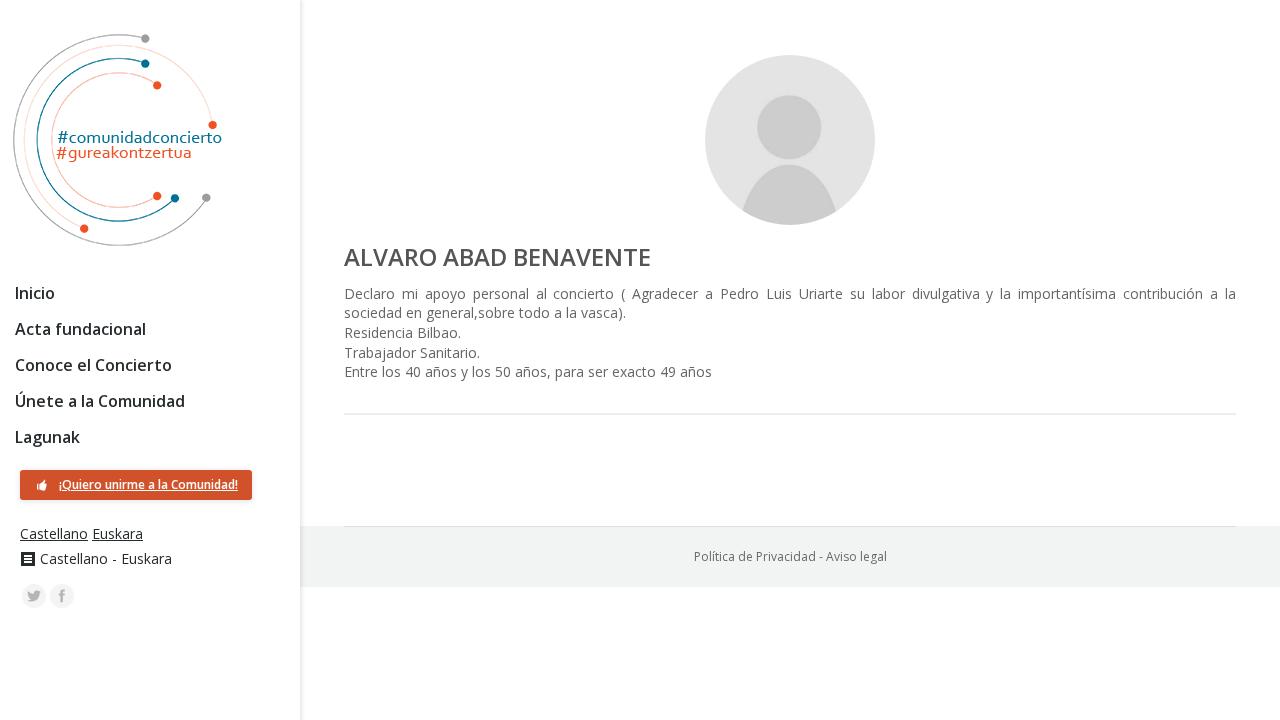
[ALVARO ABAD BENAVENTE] (790, 140)
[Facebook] (62, 596)
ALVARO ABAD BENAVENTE (497, 256)
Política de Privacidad (755, 556)
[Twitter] (34, 596)
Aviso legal (856, 556)
